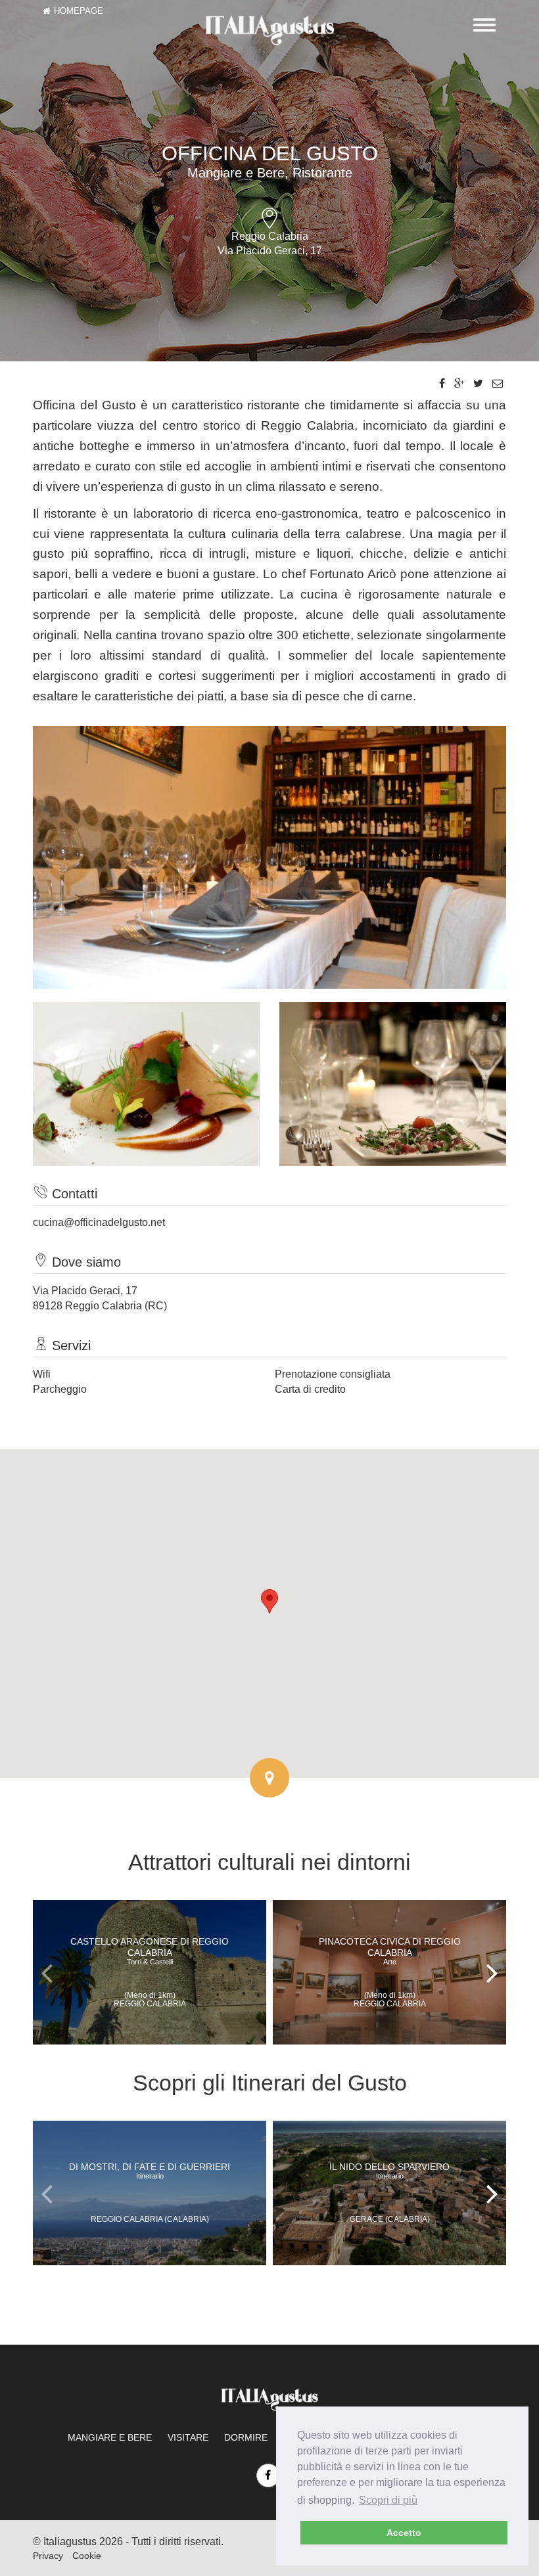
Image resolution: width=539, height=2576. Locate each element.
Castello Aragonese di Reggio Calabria (150, 1951)
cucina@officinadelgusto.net (99, 1222)
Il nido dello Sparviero (389, 2171)
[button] (269, 1601)
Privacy (48, 2556)
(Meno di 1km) (150, 2000)
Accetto (404, 2533)
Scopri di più (388, 2500)
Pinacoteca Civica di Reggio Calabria (390, 1951)
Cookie (87, 2556)
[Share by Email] (498, 383)
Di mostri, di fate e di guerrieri (150, 2171)
